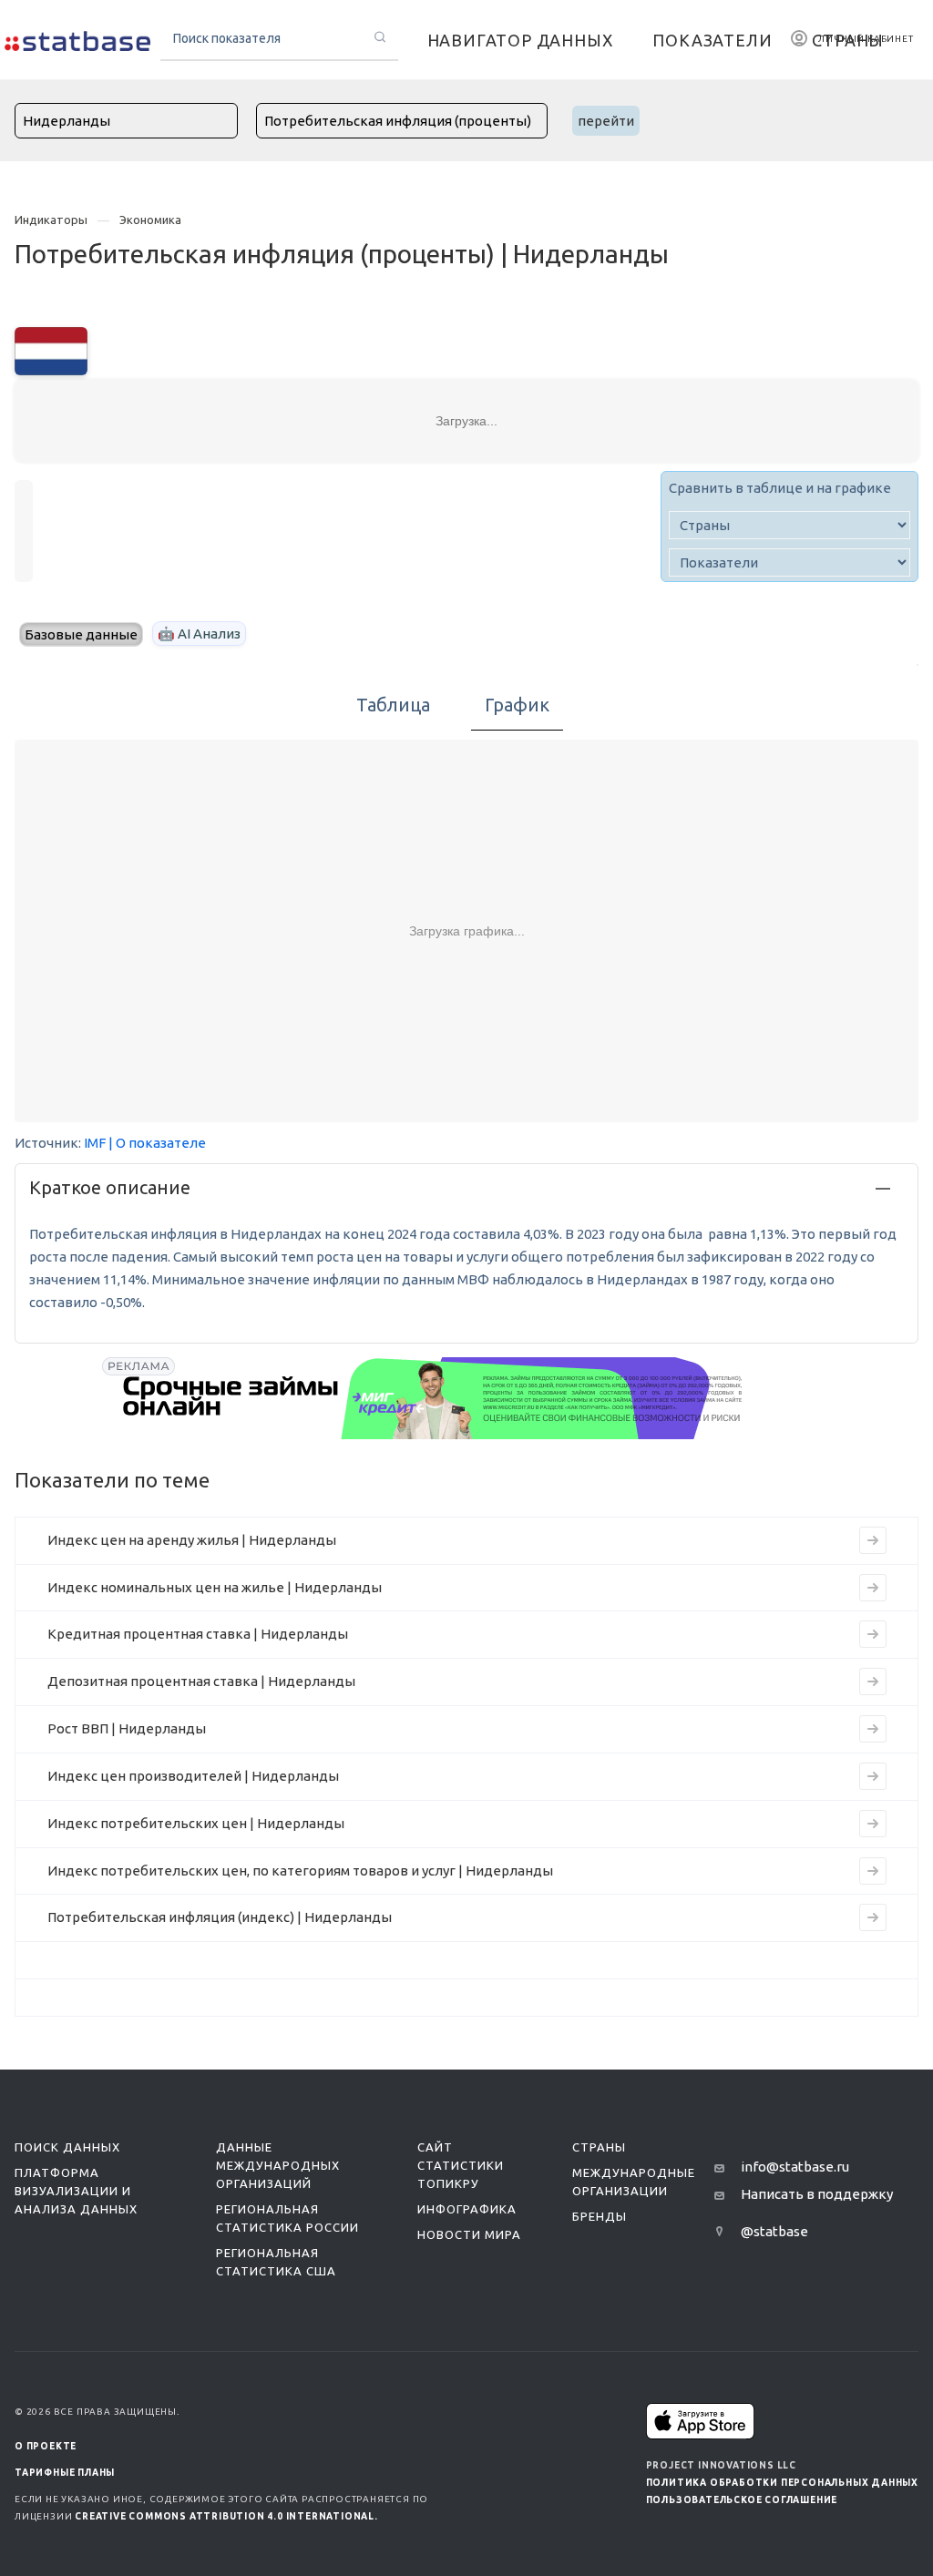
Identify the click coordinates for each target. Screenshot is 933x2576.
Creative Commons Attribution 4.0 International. (226, 2516)
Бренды (600, 2216)
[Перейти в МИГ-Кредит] (434, 1398)
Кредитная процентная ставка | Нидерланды (198, 1634)
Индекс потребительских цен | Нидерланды (196, 1823)
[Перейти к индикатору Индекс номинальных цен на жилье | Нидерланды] (873, 1588)
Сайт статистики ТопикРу (461, 2165)
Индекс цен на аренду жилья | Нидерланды (192, 1540)
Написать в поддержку (817, 2194)
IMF (95, 1143)
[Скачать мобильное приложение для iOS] (701, 2421)
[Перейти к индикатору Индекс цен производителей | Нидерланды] (873, 1776)
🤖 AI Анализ (199, 634)
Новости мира (469, 2234)
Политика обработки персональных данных (782, 2483)
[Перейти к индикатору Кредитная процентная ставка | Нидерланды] (873, 1634)
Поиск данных (67, 2147)
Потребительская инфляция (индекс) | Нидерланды (220, 1917)
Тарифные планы (65, 2473)
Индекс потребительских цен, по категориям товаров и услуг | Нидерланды (300, 1871)
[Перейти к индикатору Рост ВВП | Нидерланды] (873, 1729)
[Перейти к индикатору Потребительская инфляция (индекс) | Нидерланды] (873, 1917)
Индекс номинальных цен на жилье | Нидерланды (215, 1587)
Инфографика (467, 2209)
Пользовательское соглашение (742, 2500)
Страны (599, 2147)
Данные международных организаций (278, 2165)
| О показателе (157, 1143)
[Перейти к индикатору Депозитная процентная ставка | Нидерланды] (873, 1682)
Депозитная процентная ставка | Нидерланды (201, 1681)
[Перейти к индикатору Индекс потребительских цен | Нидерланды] (873, 1824)
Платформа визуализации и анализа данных (76, 2191)
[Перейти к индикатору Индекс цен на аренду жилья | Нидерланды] (873, 1540)
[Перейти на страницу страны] (51, 349)
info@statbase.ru (795, 2167)
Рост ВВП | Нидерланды (127, 1728)
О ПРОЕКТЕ (46, 2446)
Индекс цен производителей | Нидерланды (193, 1776)
